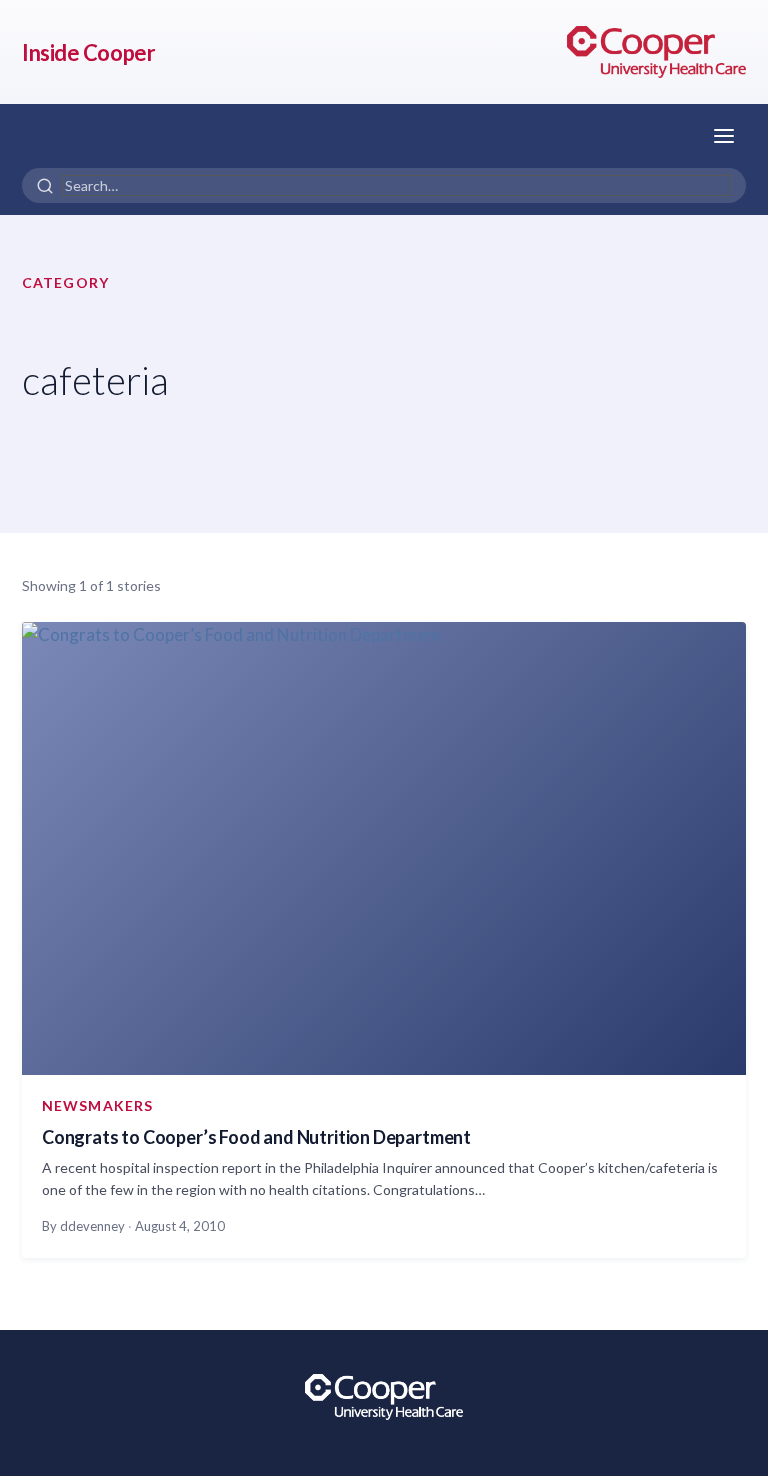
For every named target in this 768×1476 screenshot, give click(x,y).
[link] (656, 52)
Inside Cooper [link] (88, 52)
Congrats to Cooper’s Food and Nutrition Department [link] (256, 1137)
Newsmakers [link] (97, 1105)
